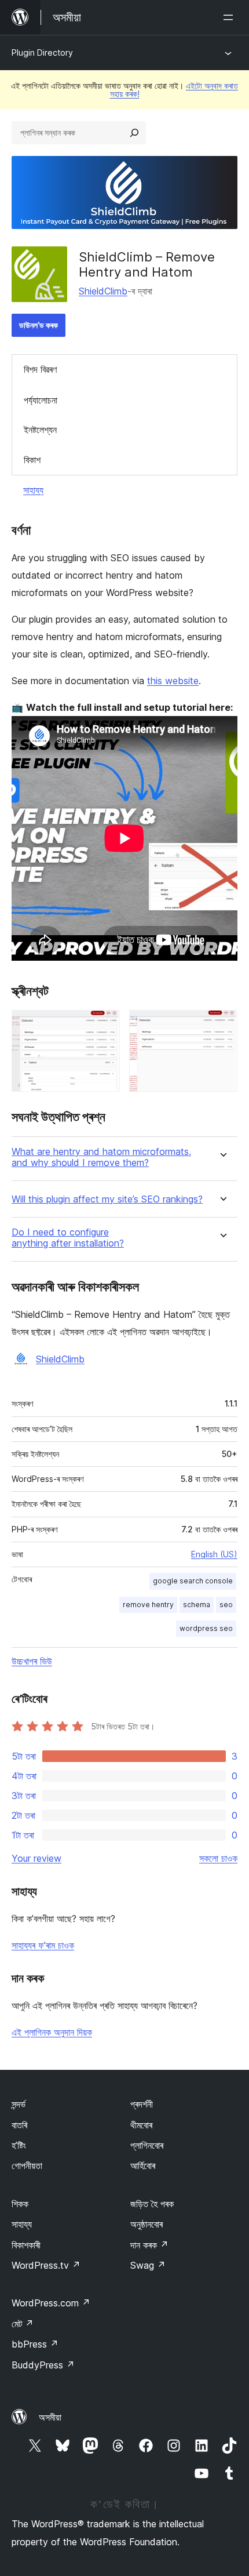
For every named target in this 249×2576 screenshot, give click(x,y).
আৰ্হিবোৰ (143, 2166)
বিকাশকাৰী (26, 2245)
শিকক (20, 2204)
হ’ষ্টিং (19, 2145)
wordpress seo (206, 1628)
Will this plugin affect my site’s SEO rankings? (107, 1199)
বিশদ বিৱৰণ (40, 369)
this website (173, 681)
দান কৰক (149, 2245)
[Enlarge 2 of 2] (222, 1026)
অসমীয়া (50, 2417)
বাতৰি (19, 2125)
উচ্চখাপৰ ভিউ (32, 1661)
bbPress (35, 2344)
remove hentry (148, 1605)
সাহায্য (33, 490)
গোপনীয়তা (27, 2166)
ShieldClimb (103, 291)
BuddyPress (43, 2365)
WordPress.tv (46, 2265)
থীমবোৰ (141, 2125)
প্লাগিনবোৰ (147, 2145)
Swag (148, 2265)
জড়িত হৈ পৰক (152, 2204)
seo (226, 1605)
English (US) (214, 1554)
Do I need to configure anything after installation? (68, 1238)
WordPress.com (51, 2303)
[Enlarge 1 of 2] (104, 1026)
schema (197, 1605)
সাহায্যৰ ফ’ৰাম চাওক (43, 1945)
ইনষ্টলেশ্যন (40, 430)
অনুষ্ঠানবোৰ (147, 2224)
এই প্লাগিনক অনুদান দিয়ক (52, 2032)
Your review (36, 1858)
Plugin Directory (42, 52)
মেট (23, 2324)
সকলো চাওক (218, 1858)
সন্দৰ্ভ (19, 2104)
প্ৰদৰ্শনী (142, 2104)
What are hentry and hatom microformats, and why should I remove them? (101, 1157)
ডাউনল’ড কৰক (39, 325)
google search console (193, 1581)
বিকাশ (32, 460)
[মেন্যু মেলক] (230, 17)
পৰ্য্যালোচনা (41, 400)
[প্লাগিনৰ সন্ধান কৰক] (134, 133)
